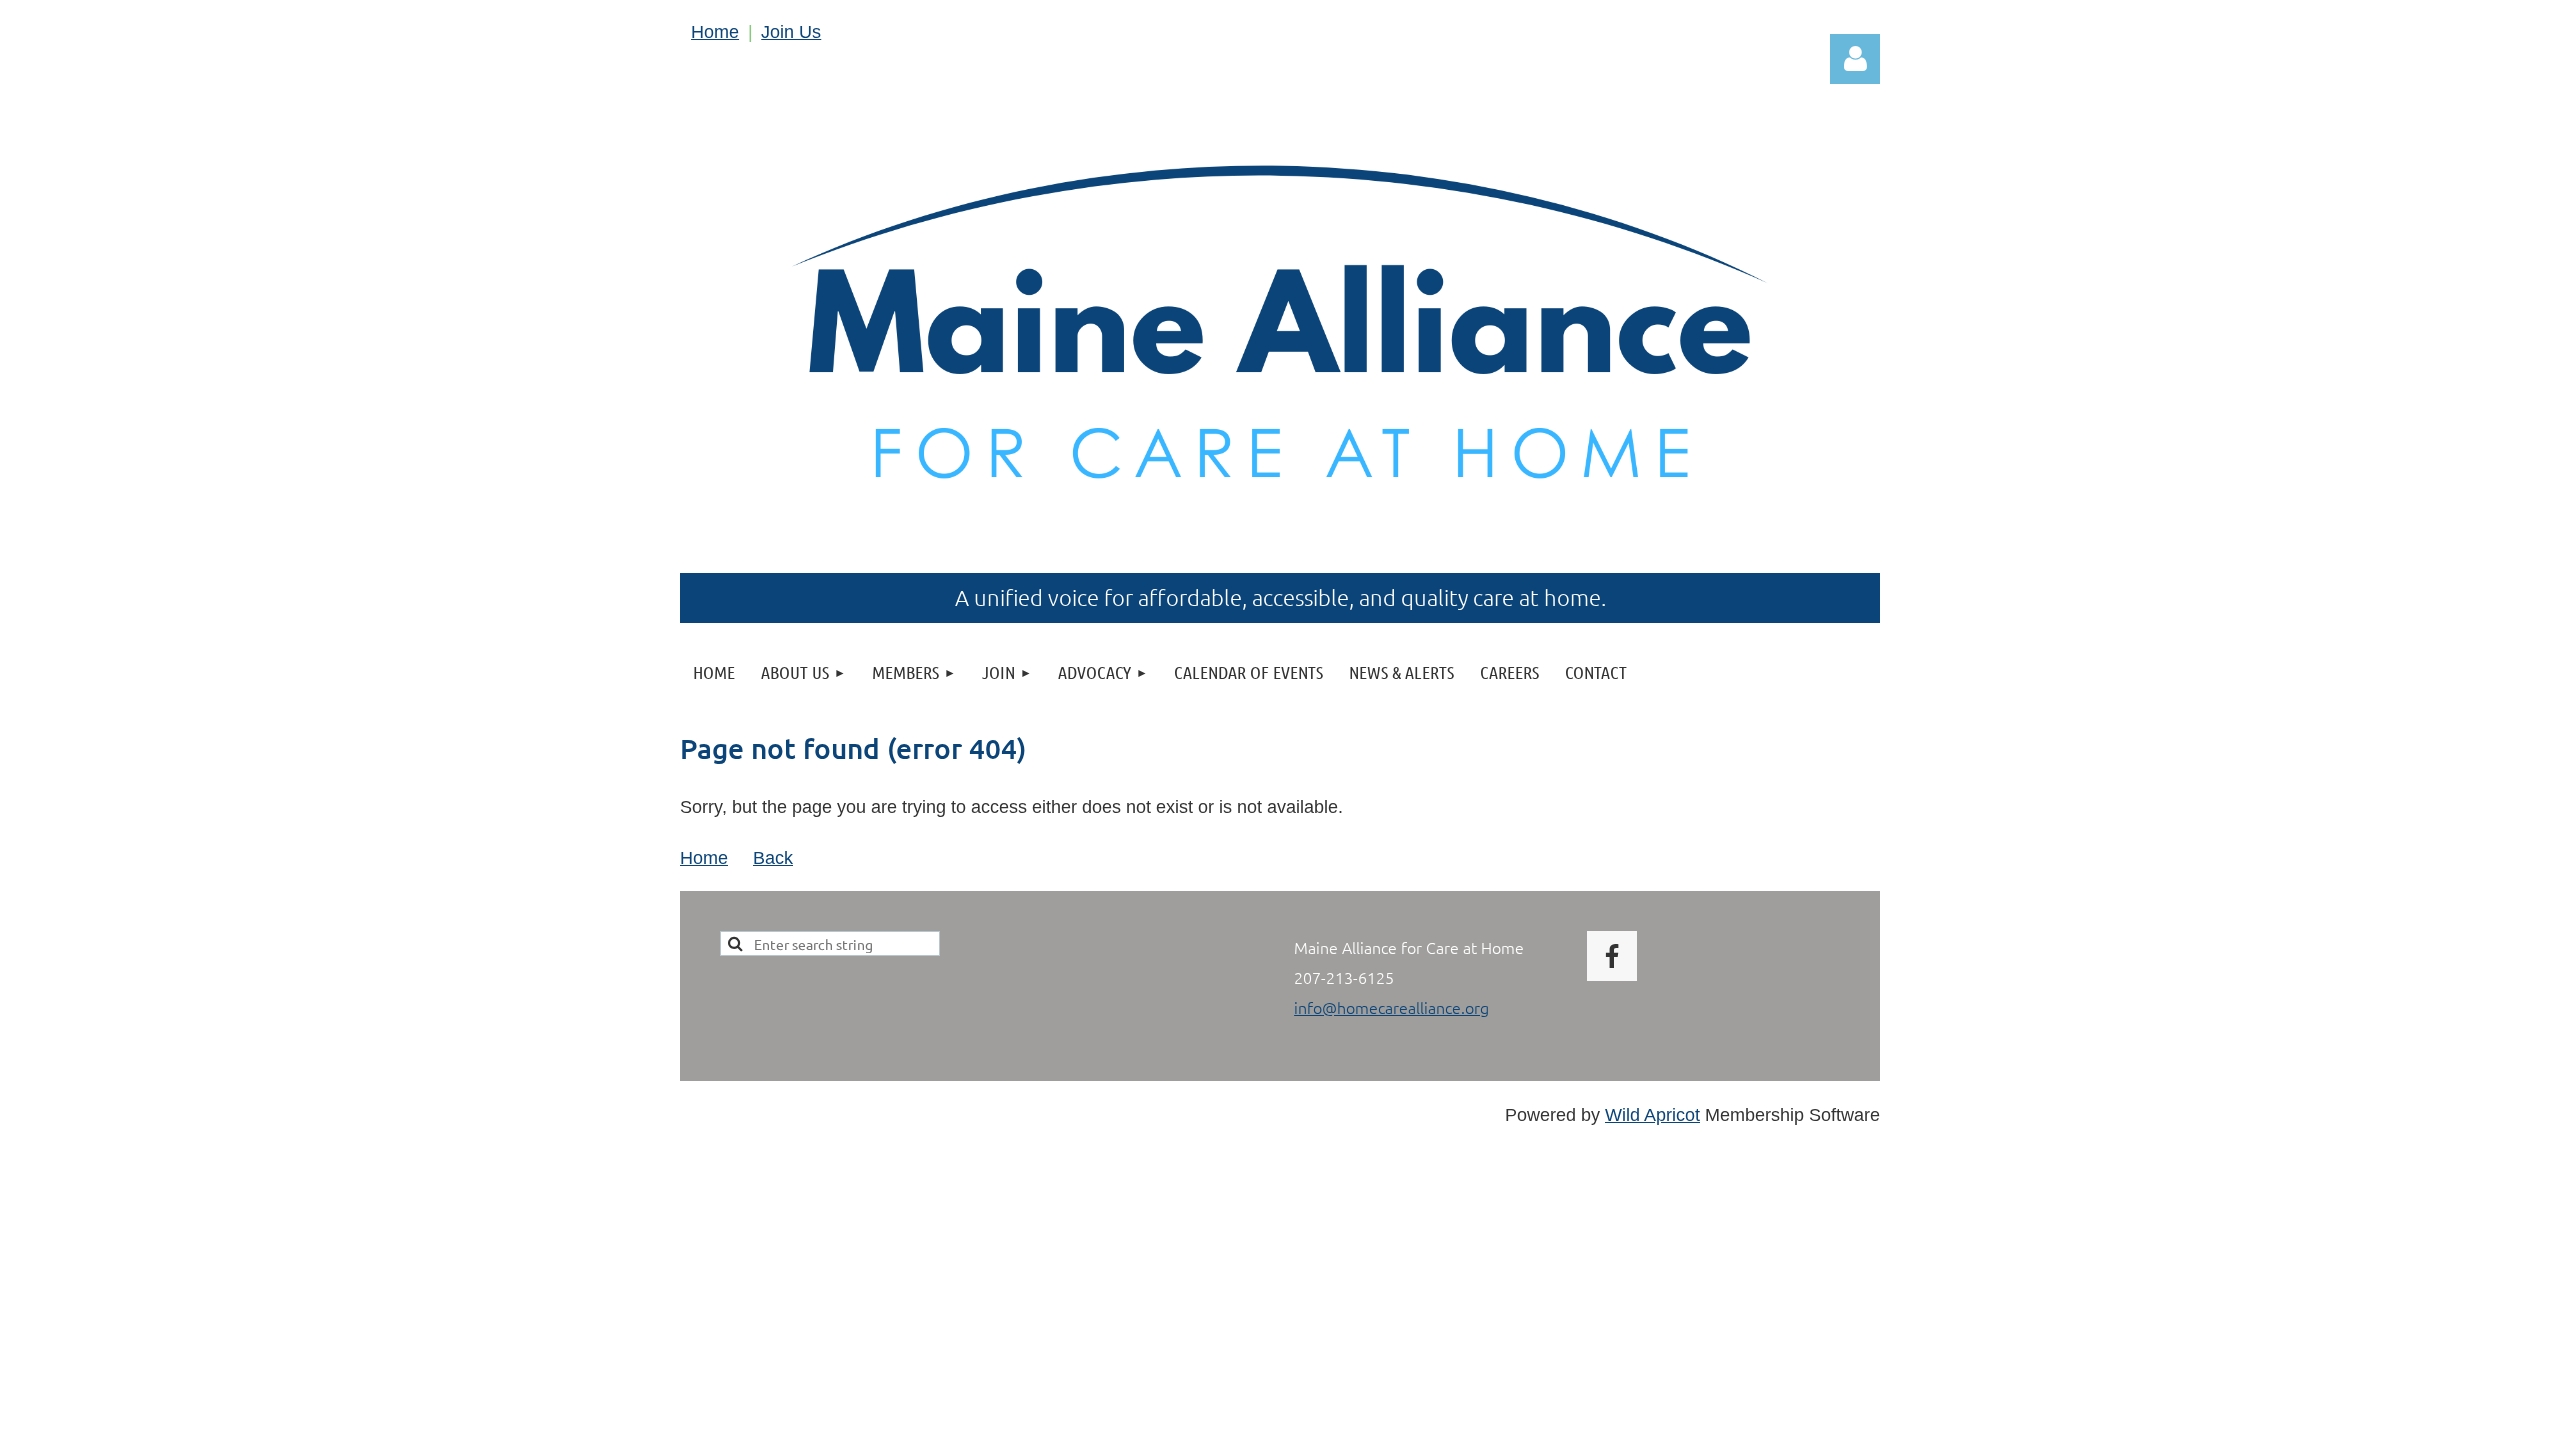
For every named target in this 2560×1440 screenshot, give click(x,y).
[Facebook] (1612, 956)
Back (773, 858)
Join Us (791, 32)
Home (715, 32)
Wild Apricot (1652, 1115)
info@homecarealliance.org (1391, 1007)
